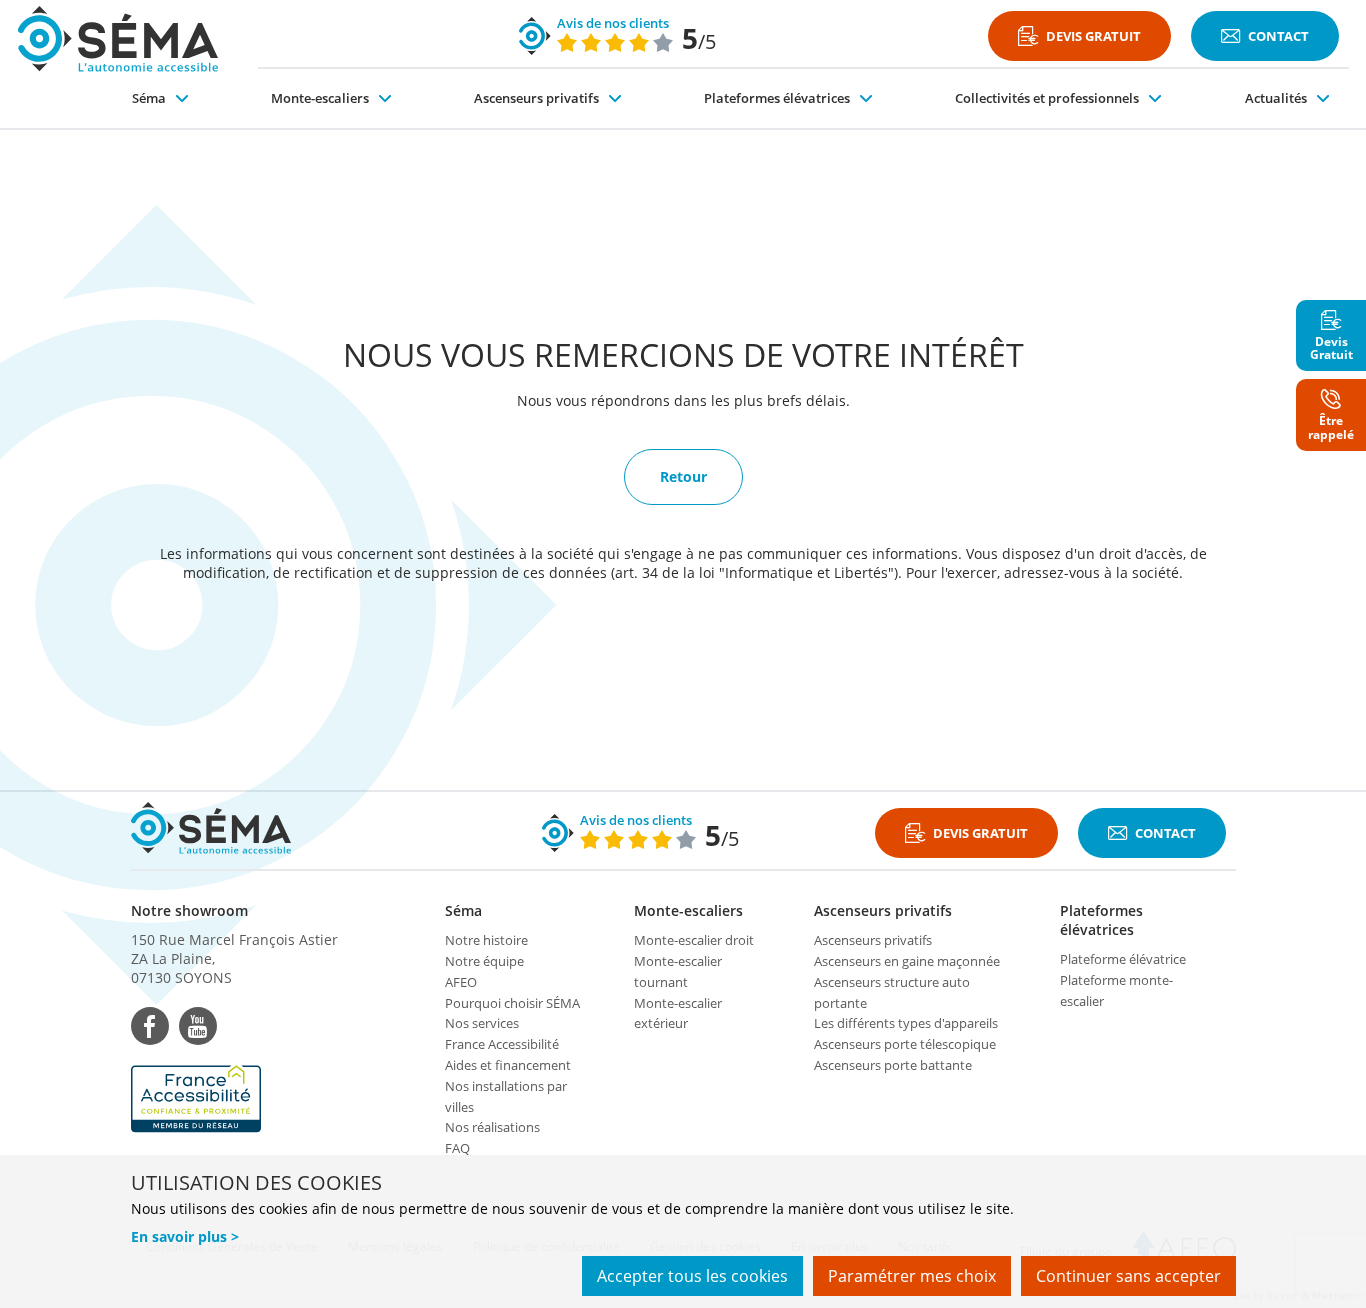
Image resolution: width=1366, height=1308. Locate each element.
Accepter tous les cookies (692, 1276)
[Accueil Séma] (118, 38)
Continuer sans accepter (1128, 1276)
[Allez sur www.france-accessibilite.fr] (234, 1099)
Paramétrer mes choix (912, 1276)
